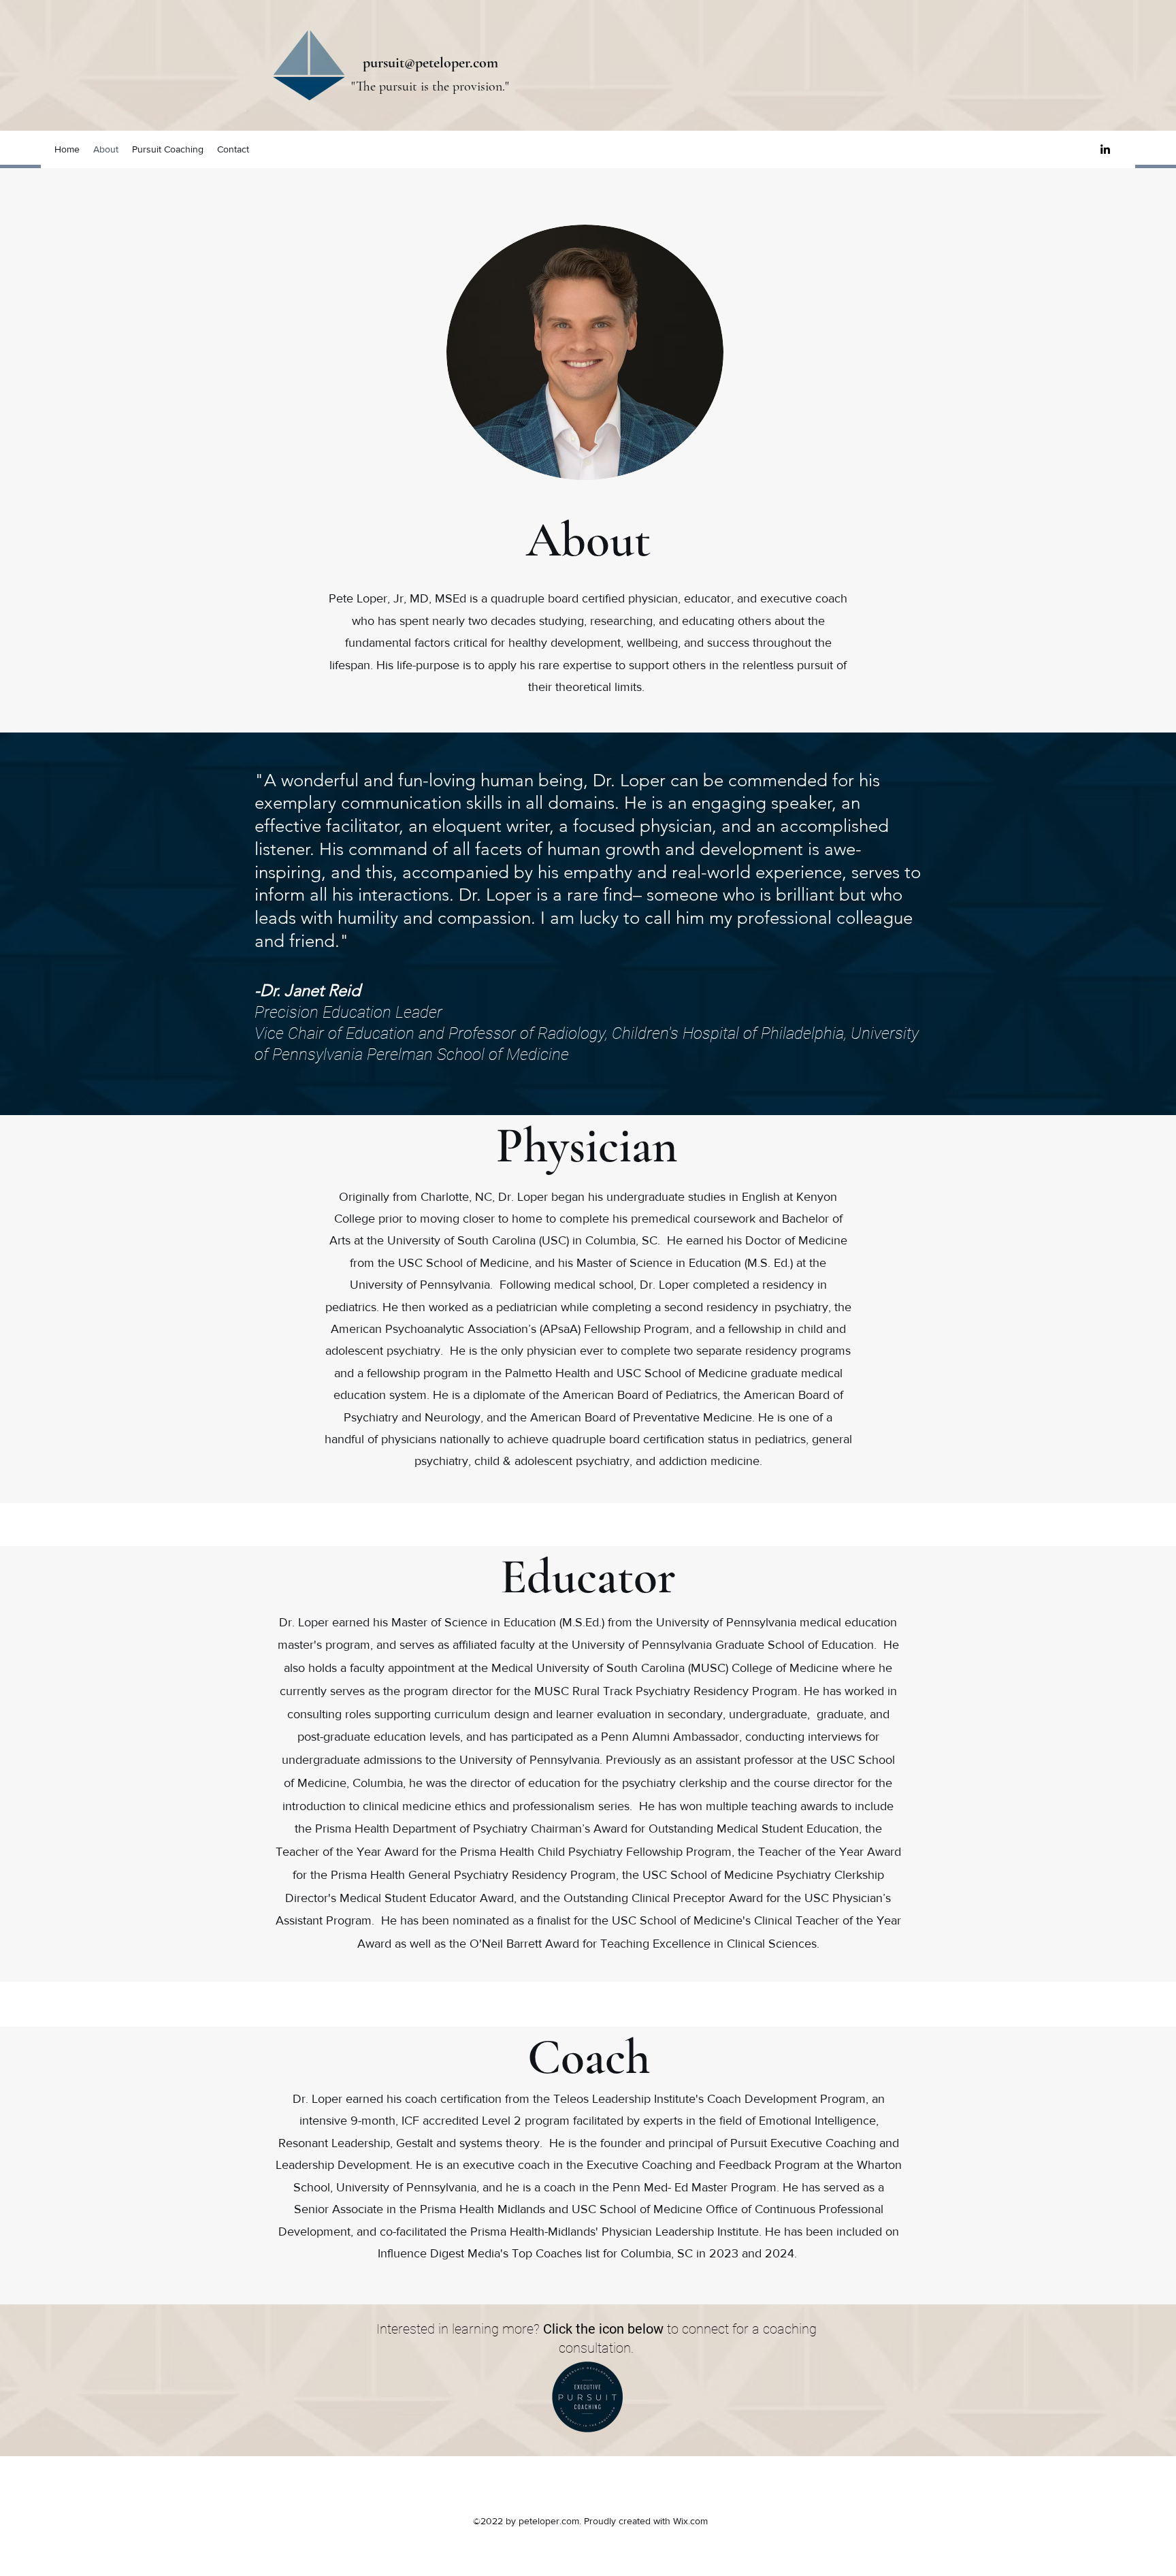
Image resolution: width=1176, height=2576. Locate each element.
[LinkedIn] (1105, 149)
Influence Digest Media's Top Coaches (480, 2253)
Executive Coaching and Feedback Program (703, 2165)
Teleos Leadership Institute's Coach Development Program (709, 2099)
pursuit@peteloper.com (430, 63)
